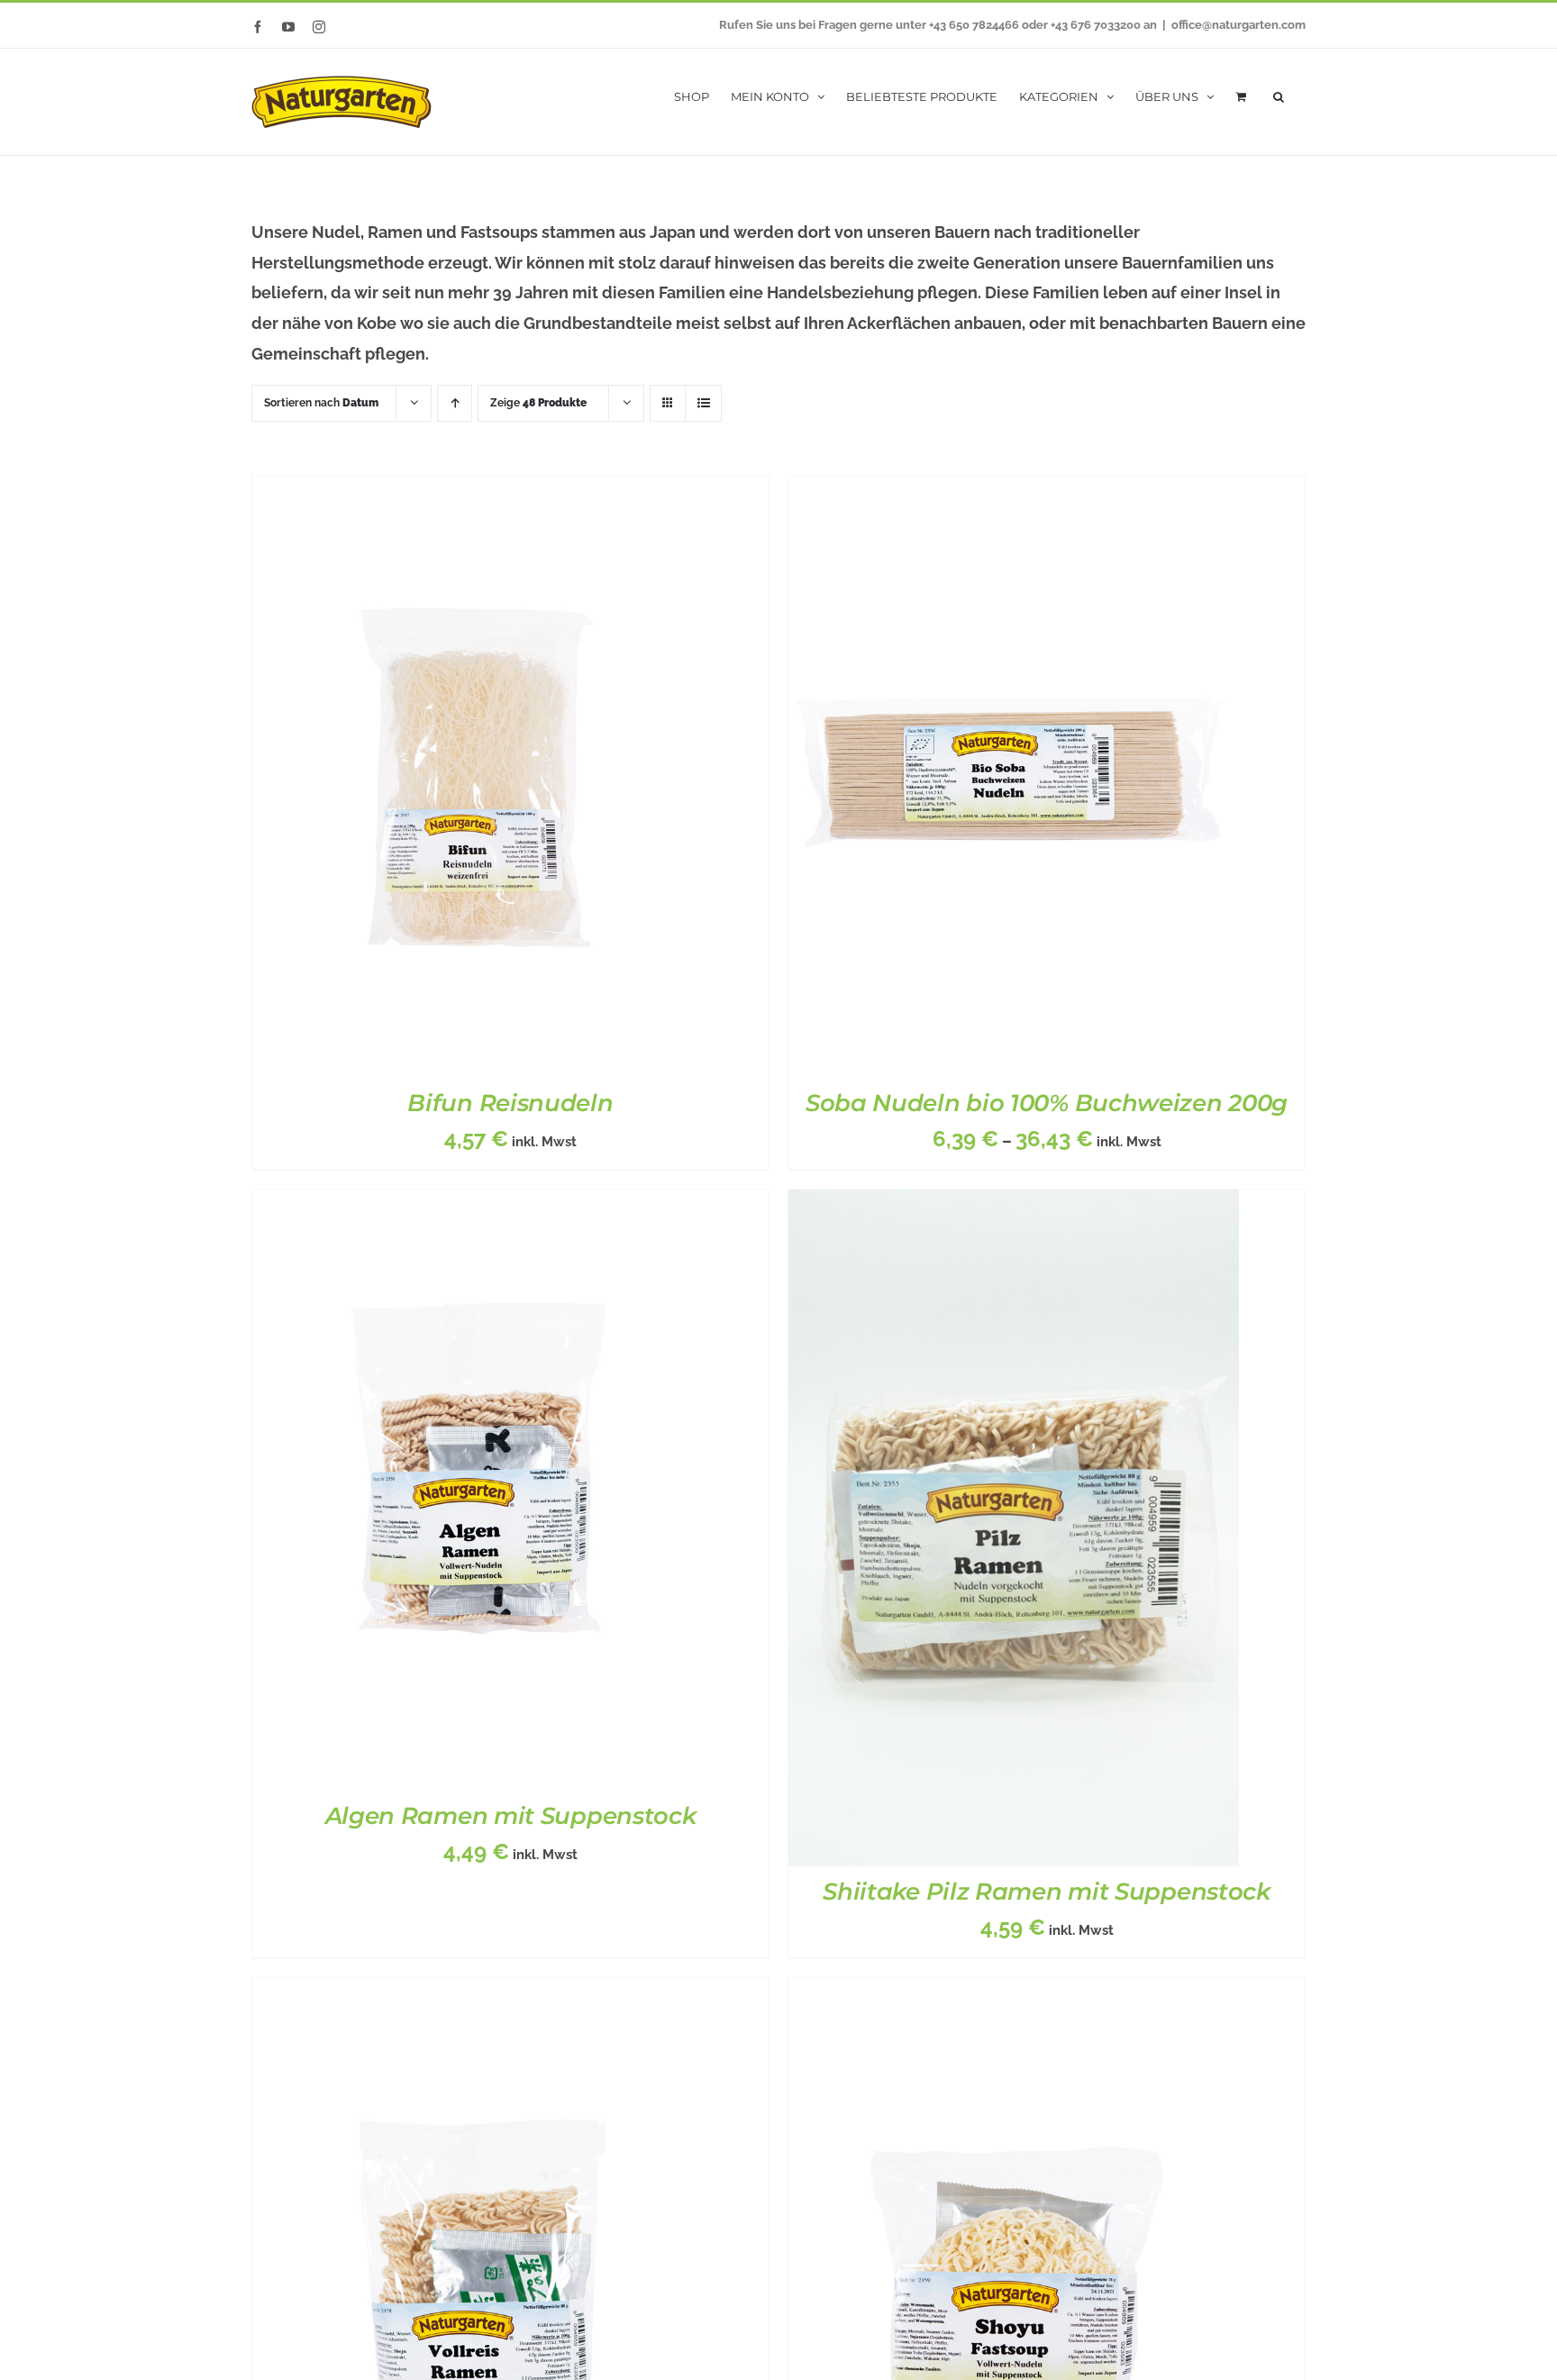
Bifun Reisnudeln (510, 1103)
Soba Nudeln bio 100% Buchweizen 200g (1047, 1103)
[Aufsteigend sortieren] (455, 403)
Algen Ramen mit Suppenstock (511, 1816)
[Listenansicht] (703, 403)
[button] (1279, 95)
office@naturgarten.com (1238, 25)
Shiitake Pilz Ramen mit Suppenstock (1047, 1892)
